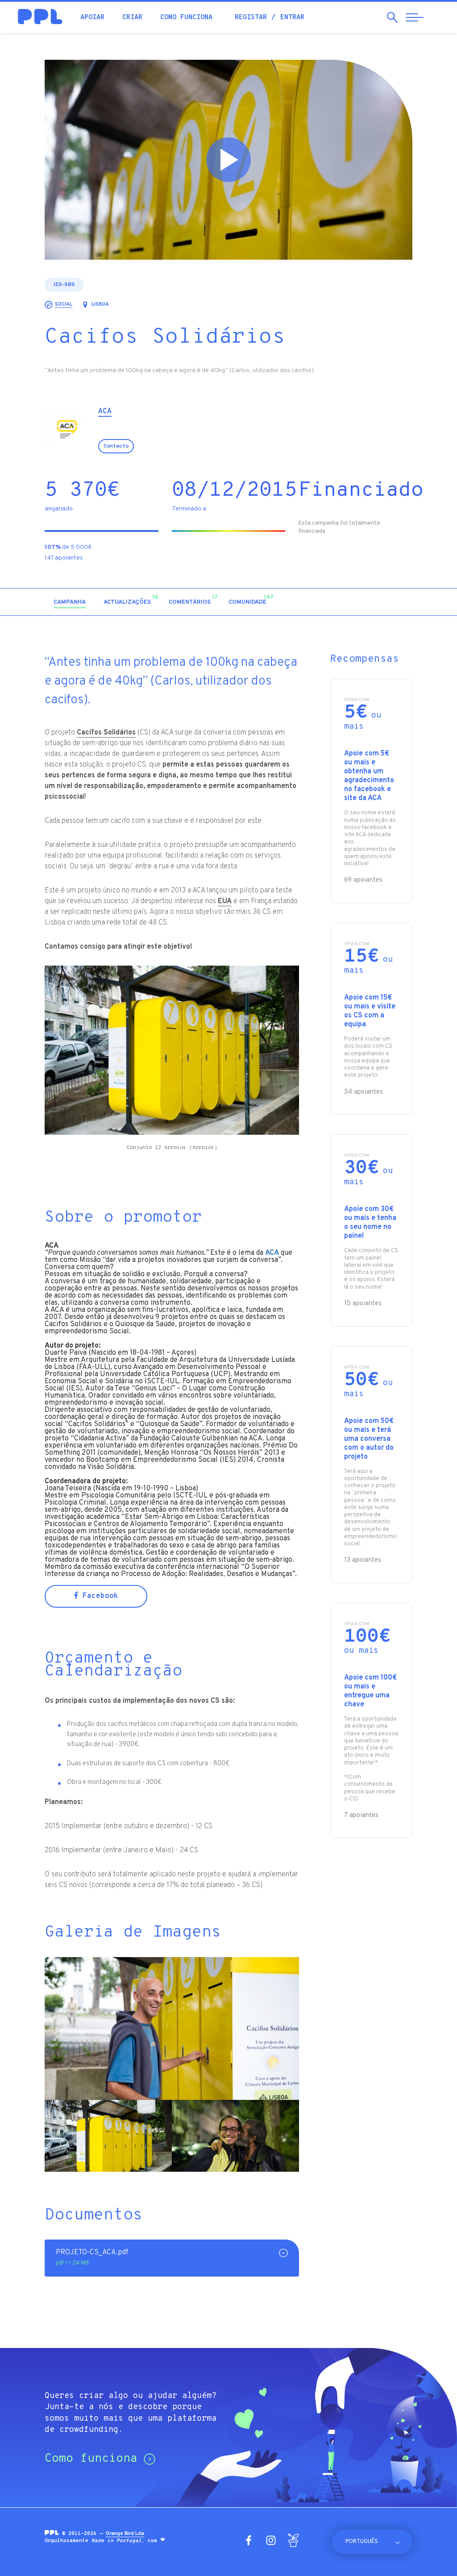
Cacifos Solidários (106, 733)
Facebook (98, 1596)
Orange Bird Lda (125, 2534)
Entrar (292, 18)
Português (362, 2542)
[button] (336, 602)
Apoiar (92, 18)
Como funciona (186, 18)
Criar (132, 18)
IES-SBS (64, 285)
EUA (225, 901)
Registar (251, 18)
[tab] (70, 603)
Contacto (116, 446)
